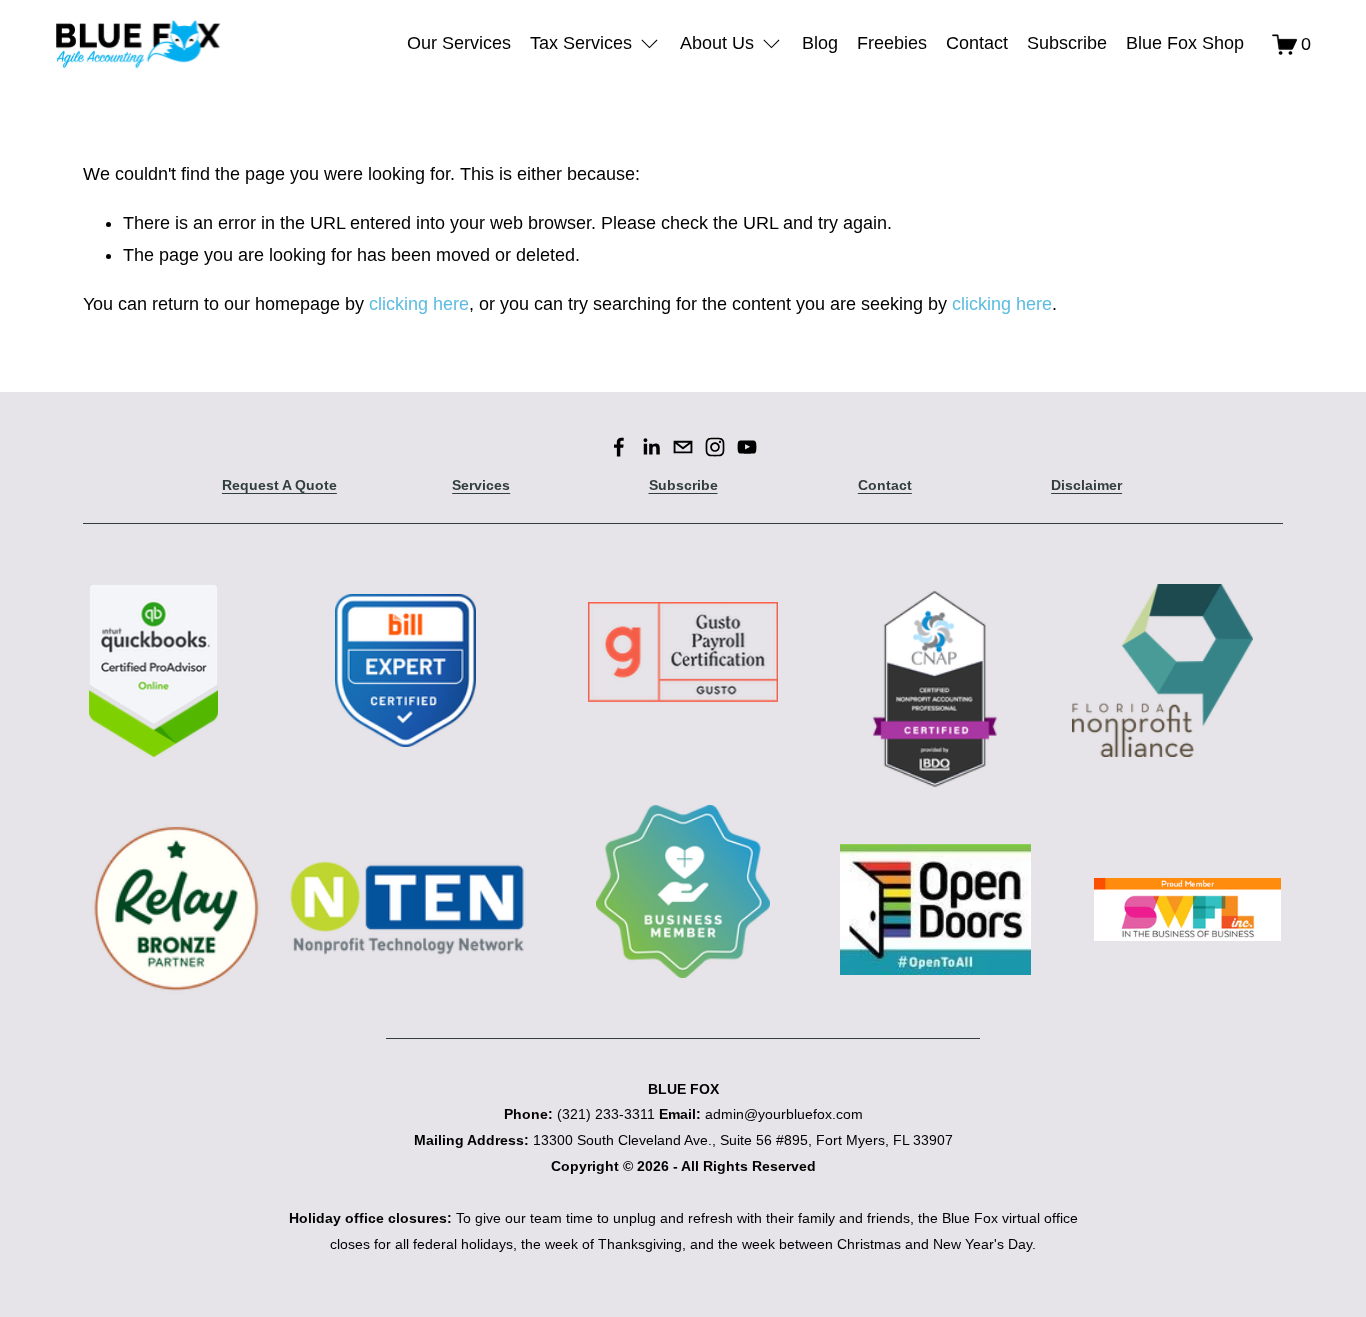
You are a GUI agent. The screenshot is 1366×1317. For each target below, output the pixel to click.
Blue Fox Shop (1185, 43)
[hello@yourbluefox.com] (683, 447)
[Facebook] (619, 447)
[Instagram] (715, 447)
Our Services (459, 43)
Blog (820, 43)
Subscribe (1067, 43)
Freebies (892, 43)
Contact (977, 43)
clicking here (419, 304)
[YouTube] (747, 447)
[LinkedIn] (651, 447)
